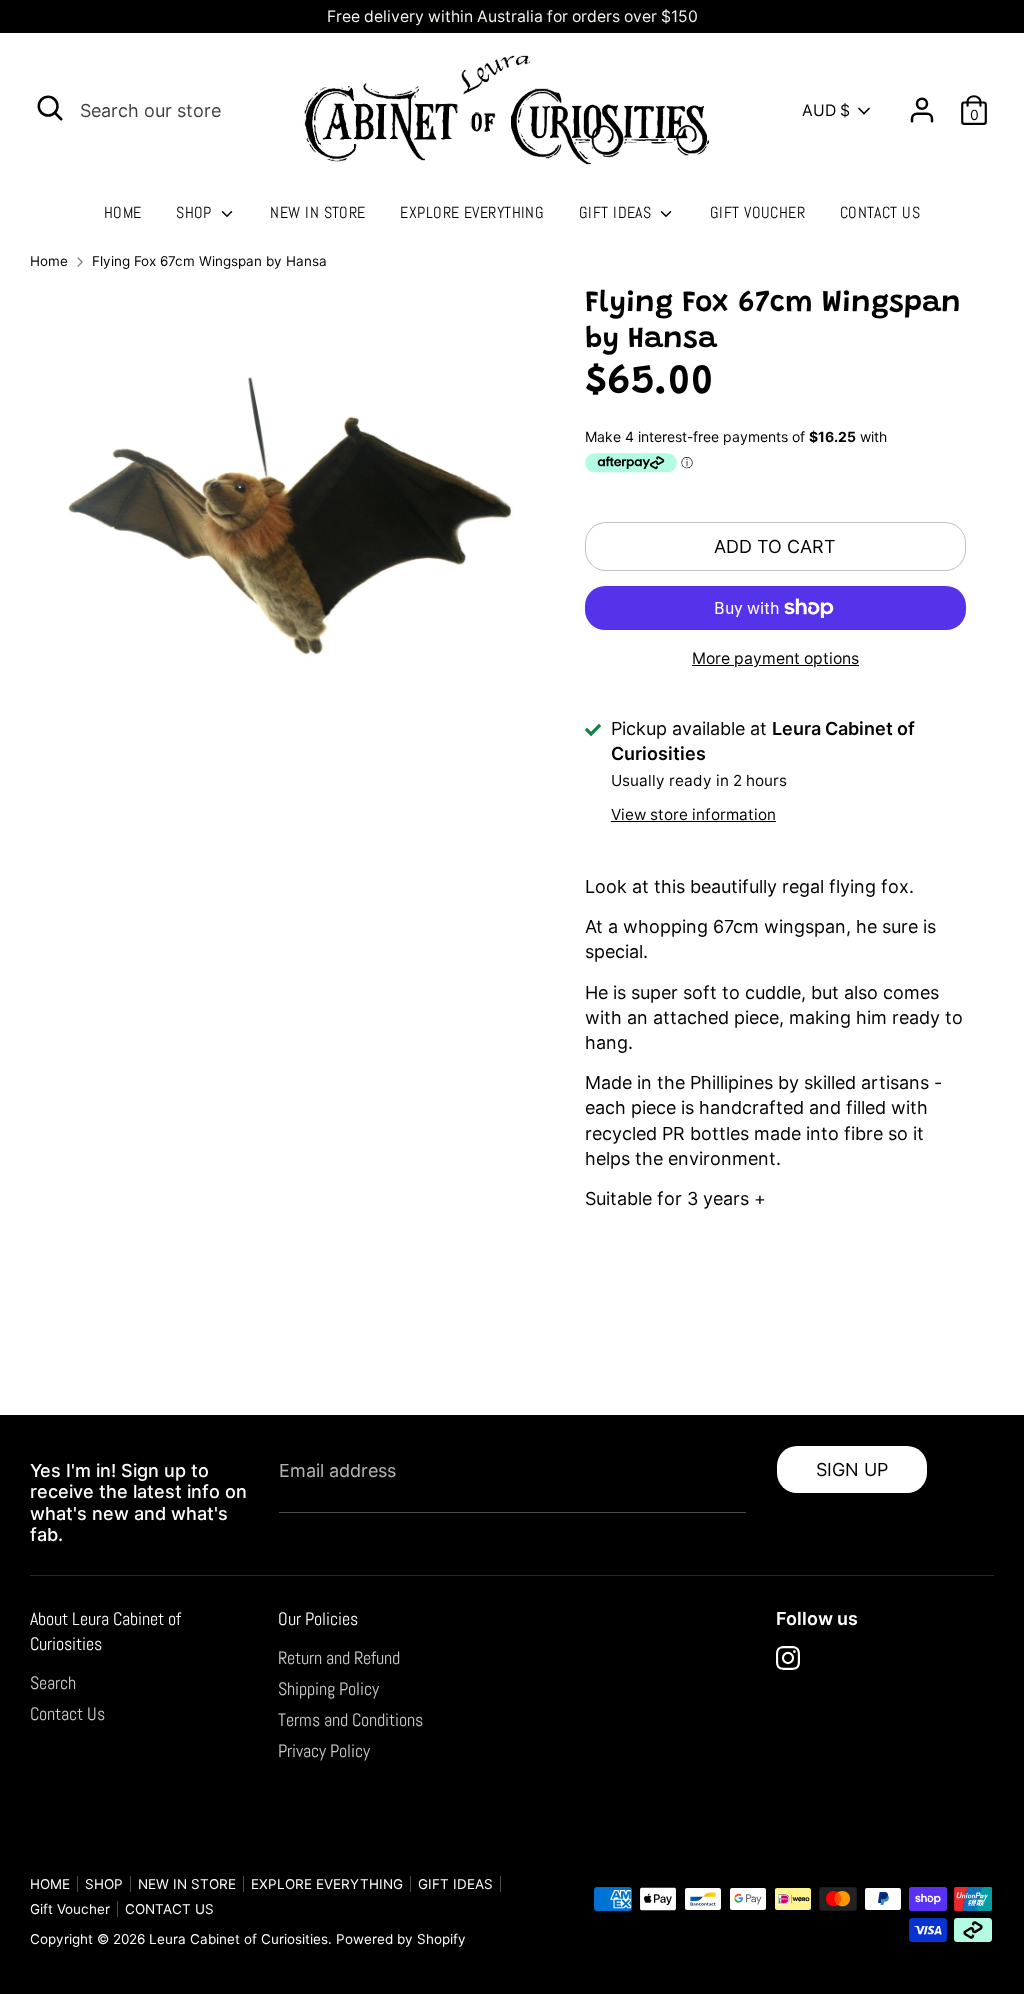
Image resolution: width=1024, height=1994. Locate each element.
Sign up (852, 1469)
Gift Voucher (757, 212)
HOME (123, 212)
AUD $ (826, 110)
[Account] (922, 102)
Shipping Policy (328, 1688)
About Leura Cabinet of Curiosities (105, 1631)
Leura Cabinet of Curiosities (238, 1939)
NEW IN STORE (317, 212)
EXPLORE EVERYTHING (472, 212)
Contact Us (67, 1713)
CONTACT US (880, 212)
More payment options (775, 658)
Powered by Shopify (401, 1939)
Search (53, 1682)
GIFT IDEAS (617, 212)
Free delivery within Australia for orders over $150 (512, 16)
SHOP (196, 212)
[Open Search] (50, 108)
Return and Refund (339, 1657)
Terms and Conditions (350, 1719)
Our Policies (318, 1618)
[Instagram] (788, 1658)
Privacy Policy (324, 1750)
